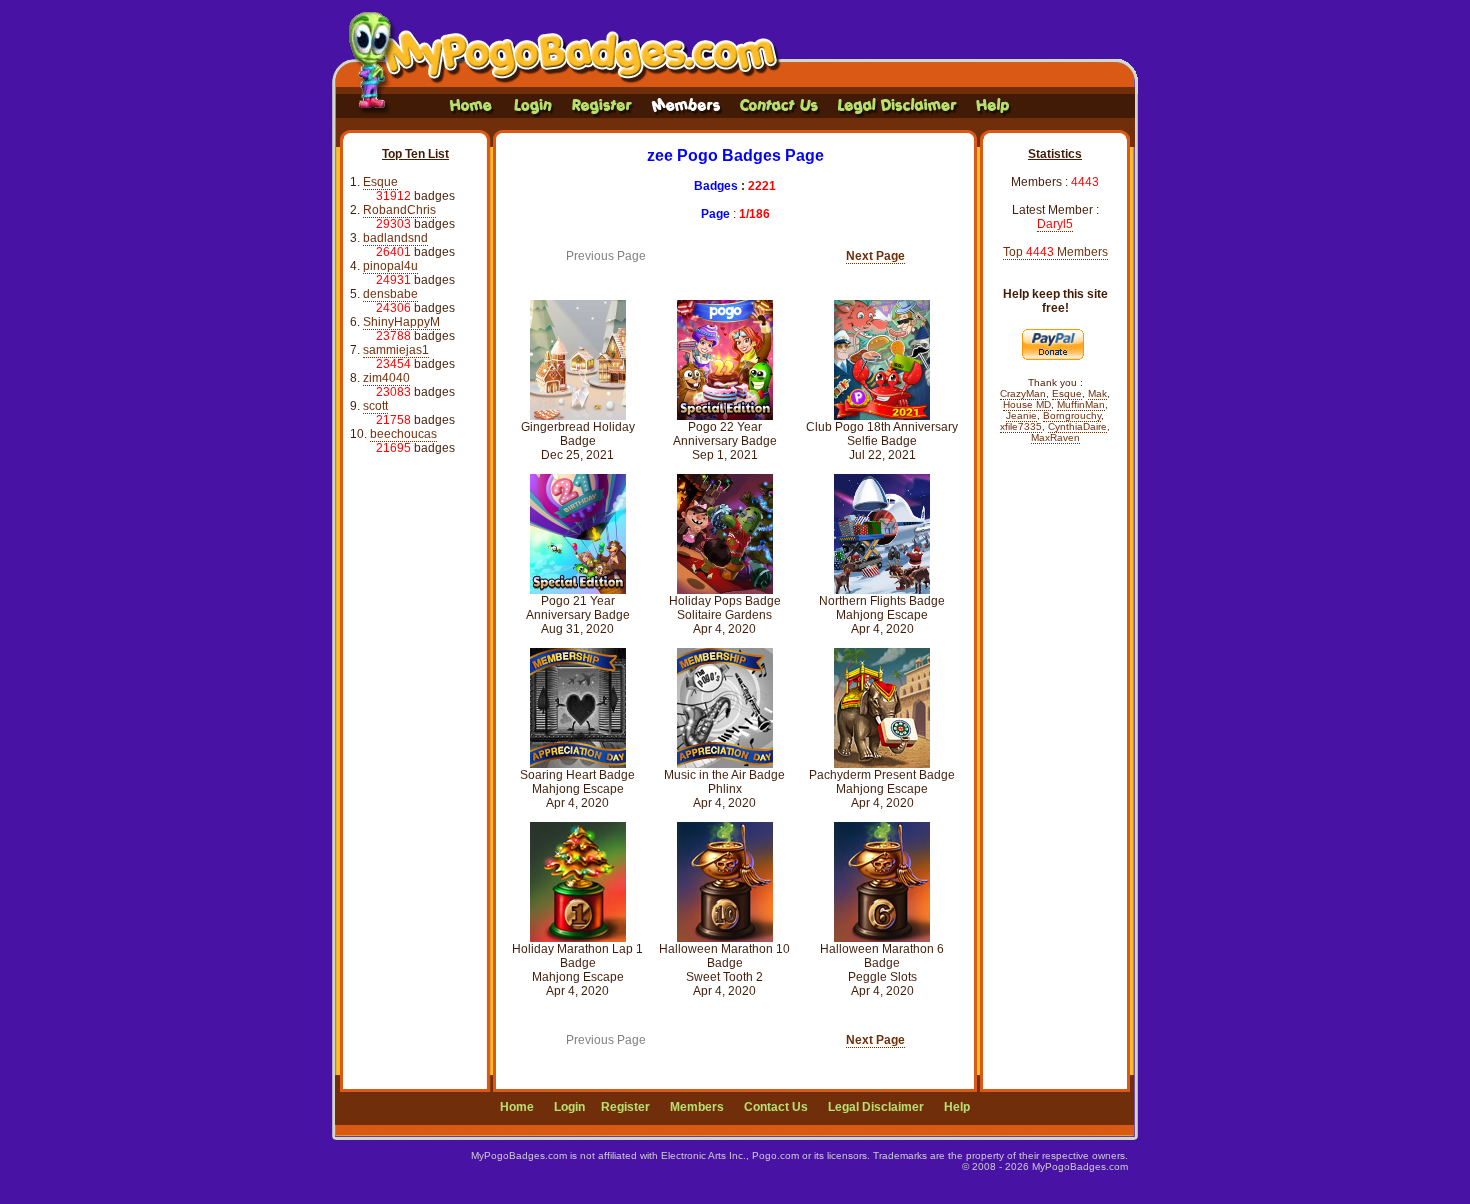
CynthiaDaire (1077, 426)
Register (625, 1107)
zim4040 (386, 378)
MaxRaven (1055, 437)
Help (957, 1107)
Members (697, 1107)
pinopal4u (390, 266)
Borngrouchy (1072, 415)
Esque (380, 182)
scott (375, 406)
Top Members (1055, 252)
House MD (1027, 404)
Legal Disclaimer (876, 1107)
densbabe (390, 294)
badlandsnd (395, 238)
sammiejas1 (396, 350)
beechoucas (403, 434)
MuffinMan (1081, 404)
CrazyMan (1023, 393)
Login (569, 1107)
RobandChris (399, 210)
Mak (1097, 393)
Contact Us (776, 1107)
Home (517, 1107)
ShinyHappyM (401, 322)
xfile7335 (1021, 426)
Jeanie (1021, 415)
